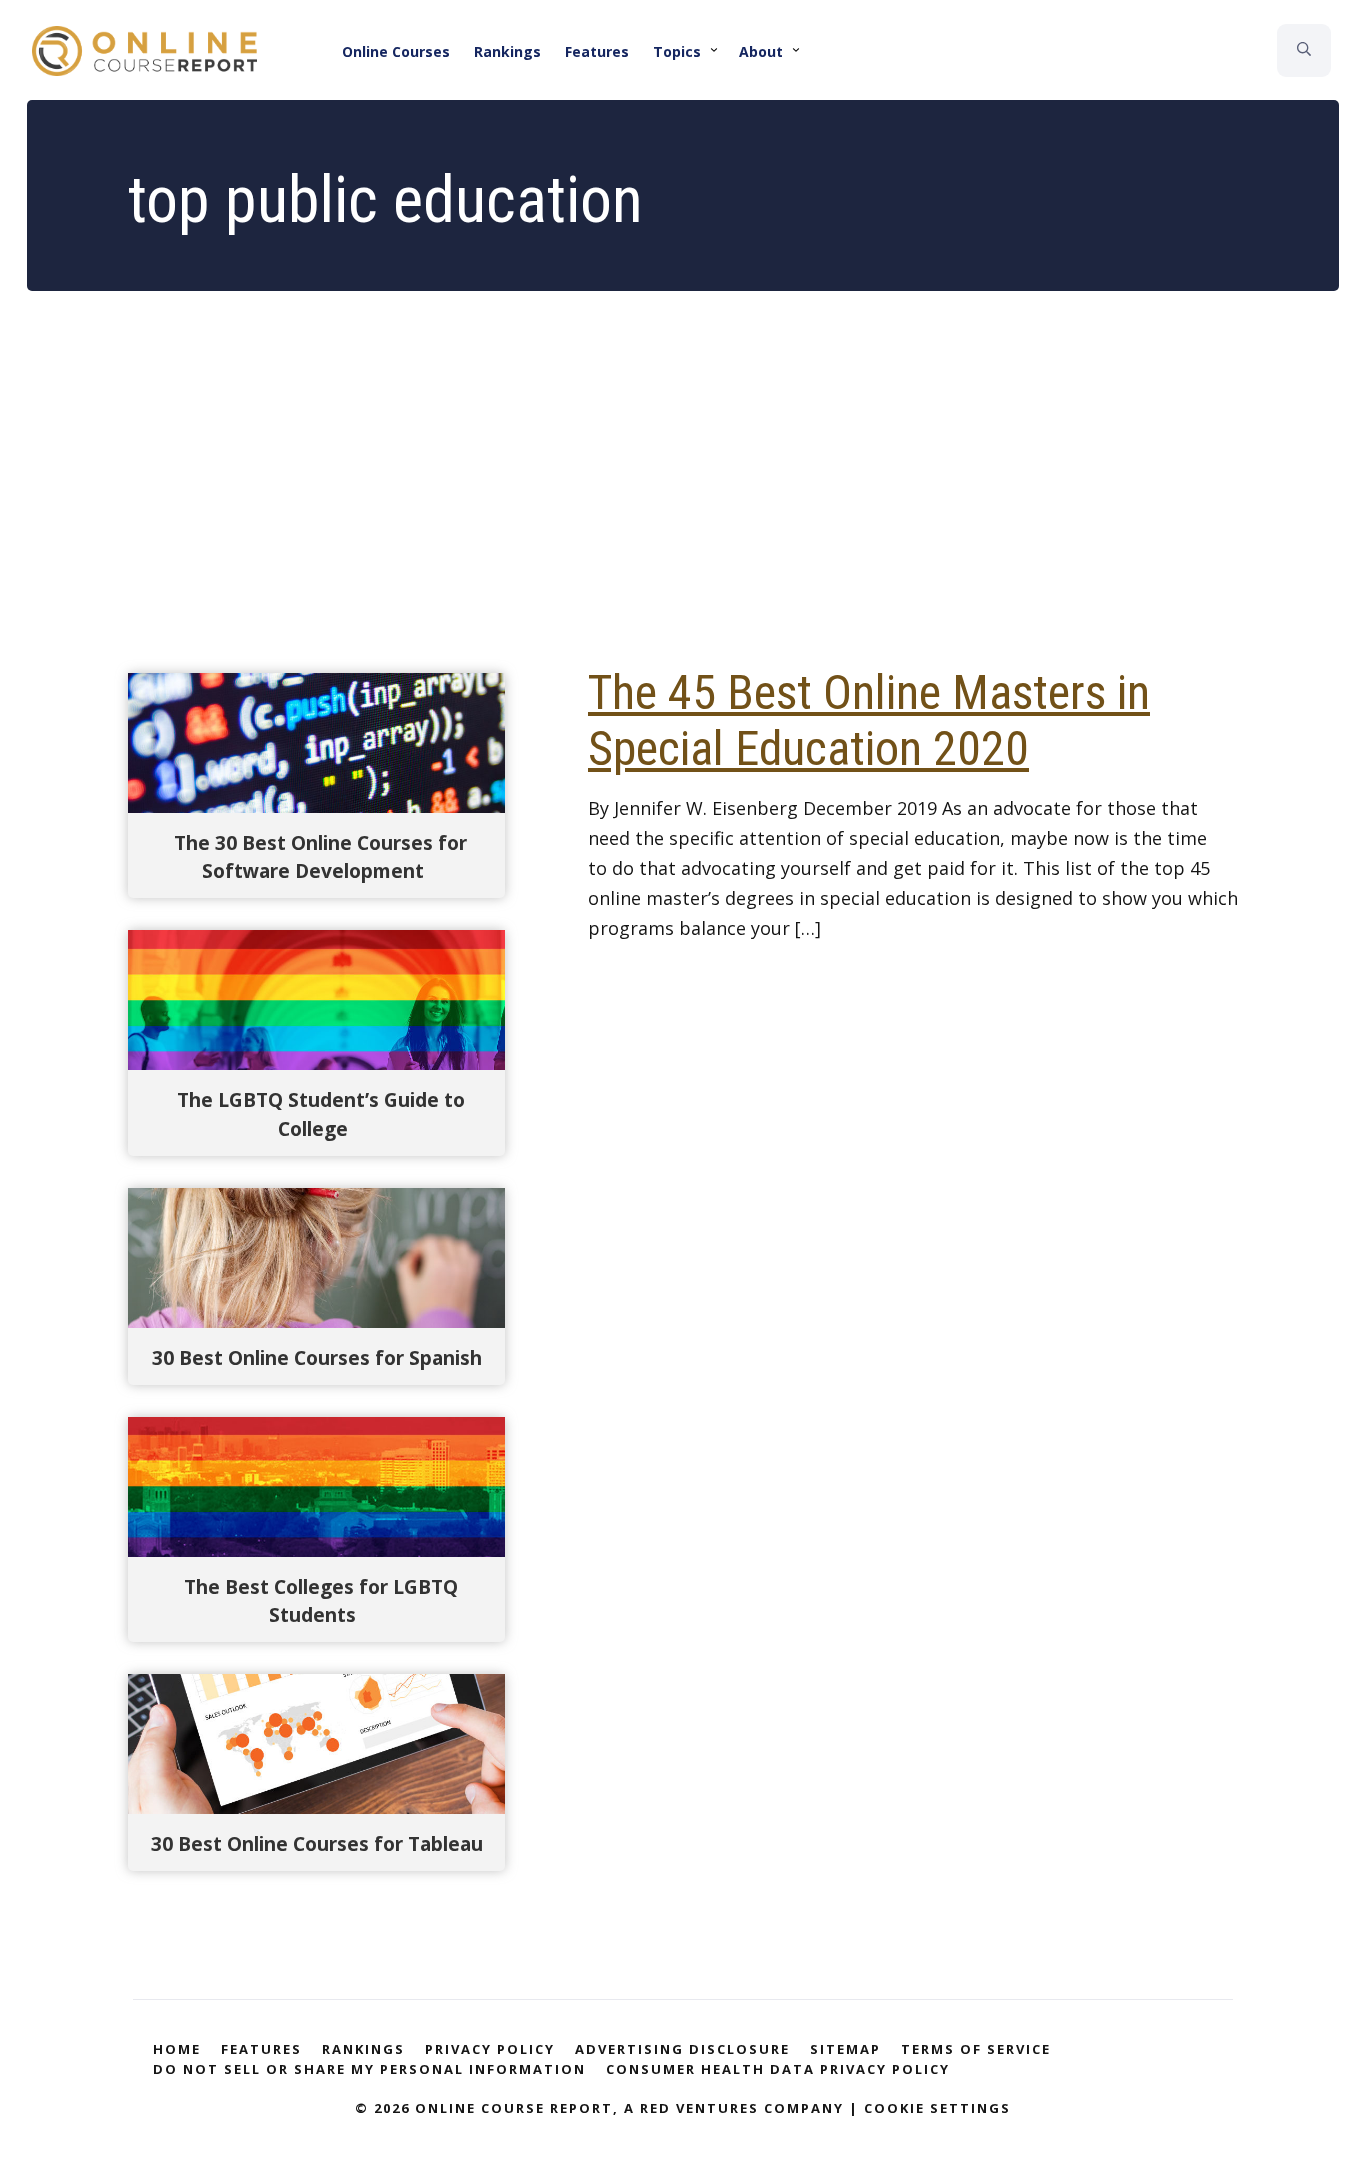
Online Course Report (157, 51)
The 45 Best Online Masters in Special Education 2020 (869, 720)
